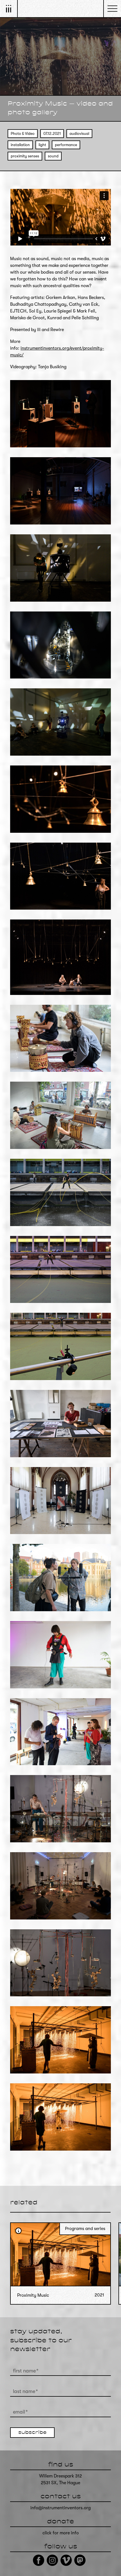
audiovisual (79, 134)
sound (53, 156)
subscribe (32, 2433)
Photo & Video (23, 134)
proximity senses (25, 156)
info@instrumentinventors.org (60, 2508)
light (42, 145)
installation (20, 145)
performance (66, 145)
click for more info (61, 2533)
